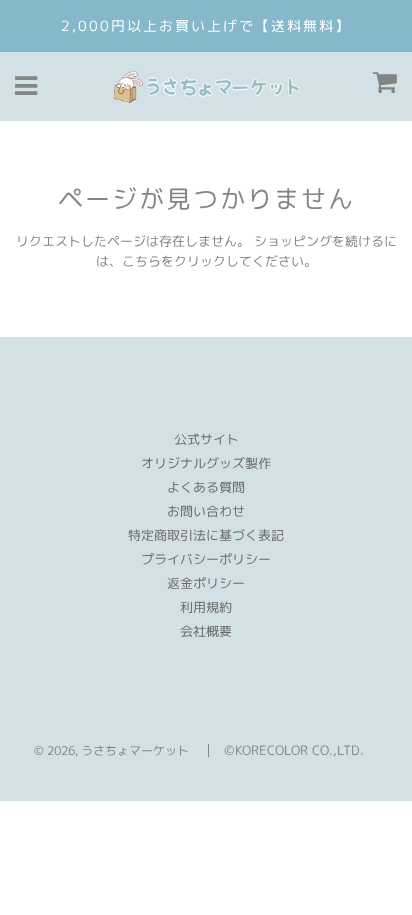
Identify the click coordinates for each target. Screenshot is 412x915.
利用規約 (206, 607)
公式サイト (206, 439)
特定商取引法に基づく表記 (206, 535)
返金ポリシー (206, 583)
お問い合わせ (206, 511)
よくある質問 (206, 487)
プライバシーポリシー (206, 559)
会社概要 (206, 631)
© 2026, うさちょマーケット (111, 750)
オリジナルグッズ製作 (206, 463)
